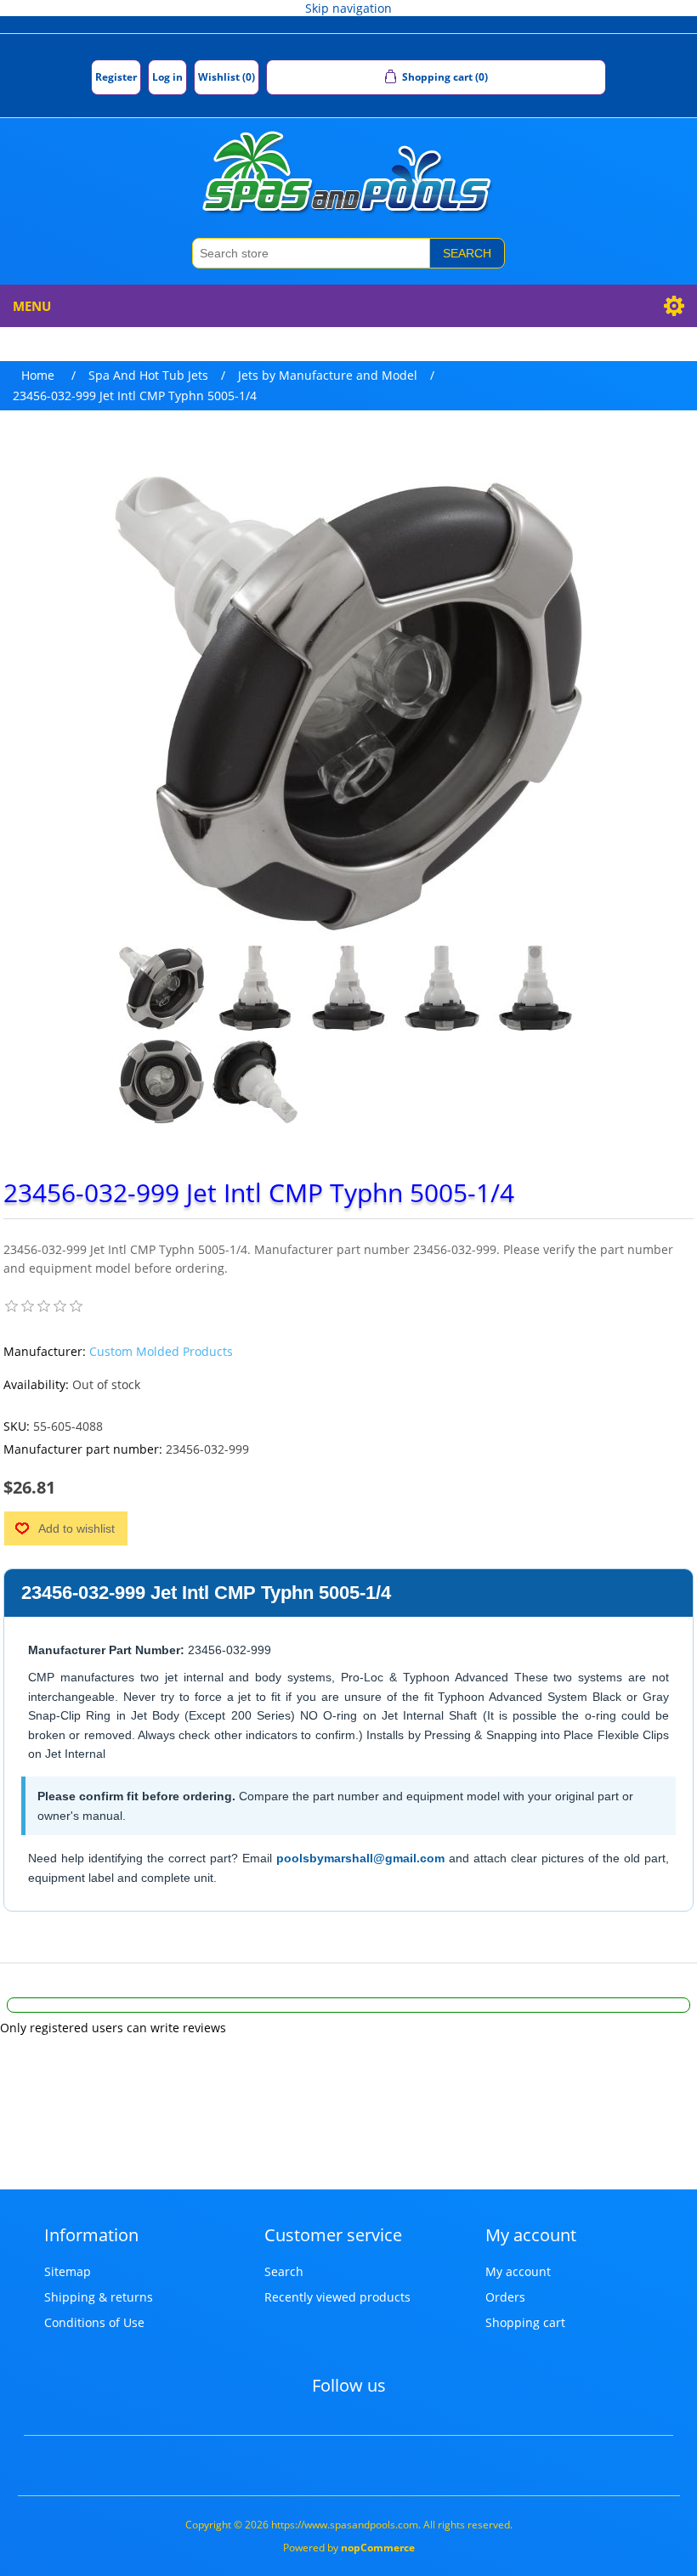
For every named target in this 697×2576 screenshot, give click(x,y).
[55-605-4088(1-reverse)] (255, 1082)
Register (116, 77)
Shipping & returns (99, 2297)
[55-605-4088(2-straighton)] (161, 1082)
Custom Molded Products (161, 1351)
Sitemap (68, 2271)
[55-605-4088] (161, 988)
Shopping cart (525, 2322)
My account (518, 2271)
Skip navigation (348, 8)
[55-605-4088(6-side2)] (255, 988)
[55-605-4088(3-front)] (535, 988)
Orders (505, 2297)
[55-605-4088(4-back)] (442, 988)
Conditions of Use (94, 2322)
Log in (167, 77)
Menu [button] (32, 306)
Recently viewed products (337, 2297)
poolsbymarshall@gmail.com (360, 1858)
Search (467, 253)
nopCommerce (378, 2548)
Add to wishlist (76, 1528)
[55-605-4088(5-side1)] (348, 988)
